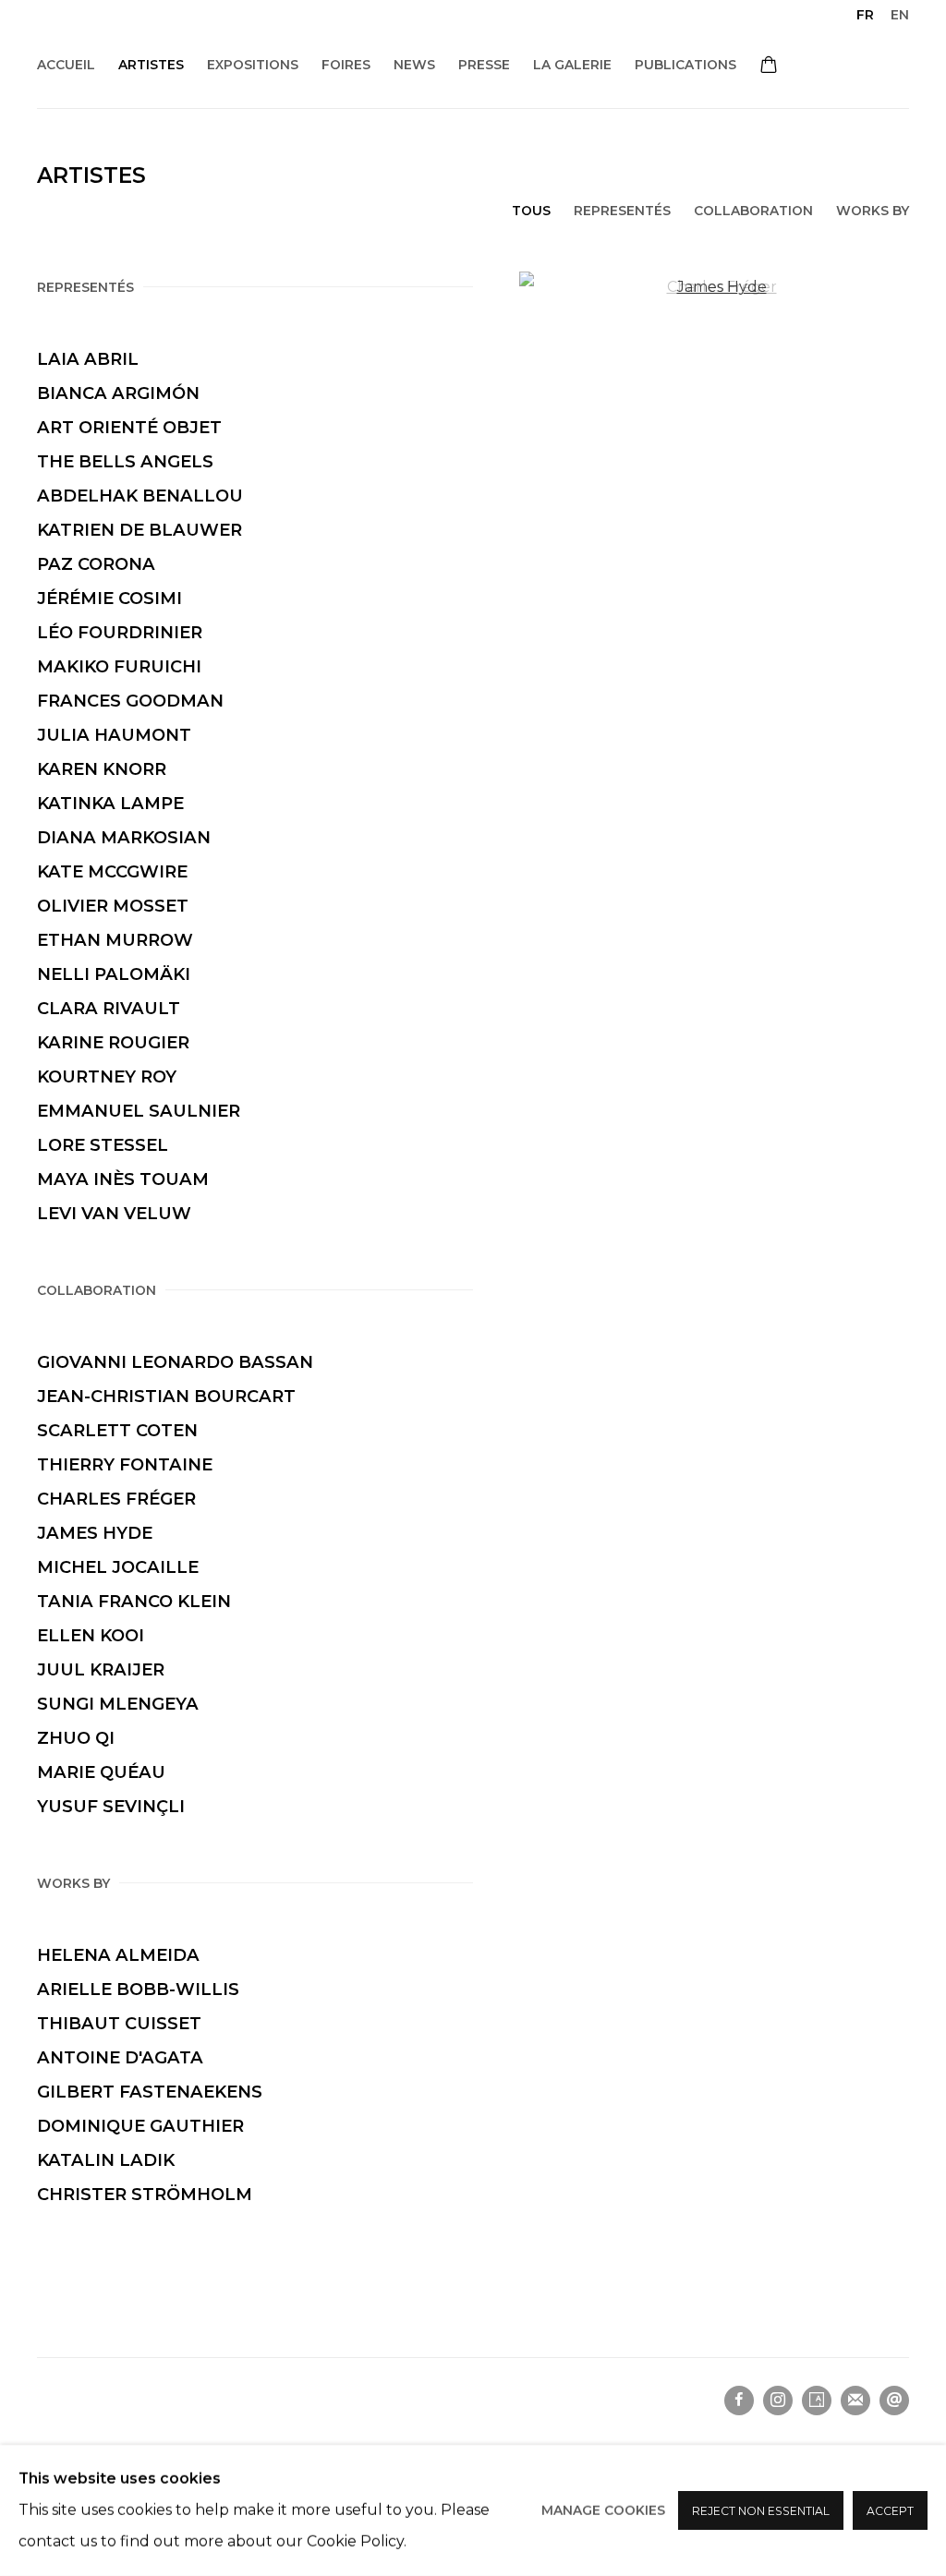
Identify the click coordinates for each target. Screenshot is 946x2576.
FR (865, 15)
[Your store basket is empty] (769, 67)
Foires (346, 65)
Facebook (739, 2401)
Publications (685, 65)
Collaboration (753, 211)
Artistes (151, 65)
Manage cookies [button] (603, 2510)
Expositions (253, 65)
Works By (873, 211)
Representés (622, 211)
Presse (484, 65)
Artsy (817, 2401)
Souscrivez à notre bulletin (855, 2401)
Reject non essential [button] (761, 2511)
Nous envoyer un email (894, 2401)
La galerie (572, 65)
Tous (531, 211)
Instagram (778, 2401)
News (414, 65)
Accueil (66, 65)
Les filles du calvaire (240, 37)
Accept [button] (890, 2511)
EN (900, 15)
